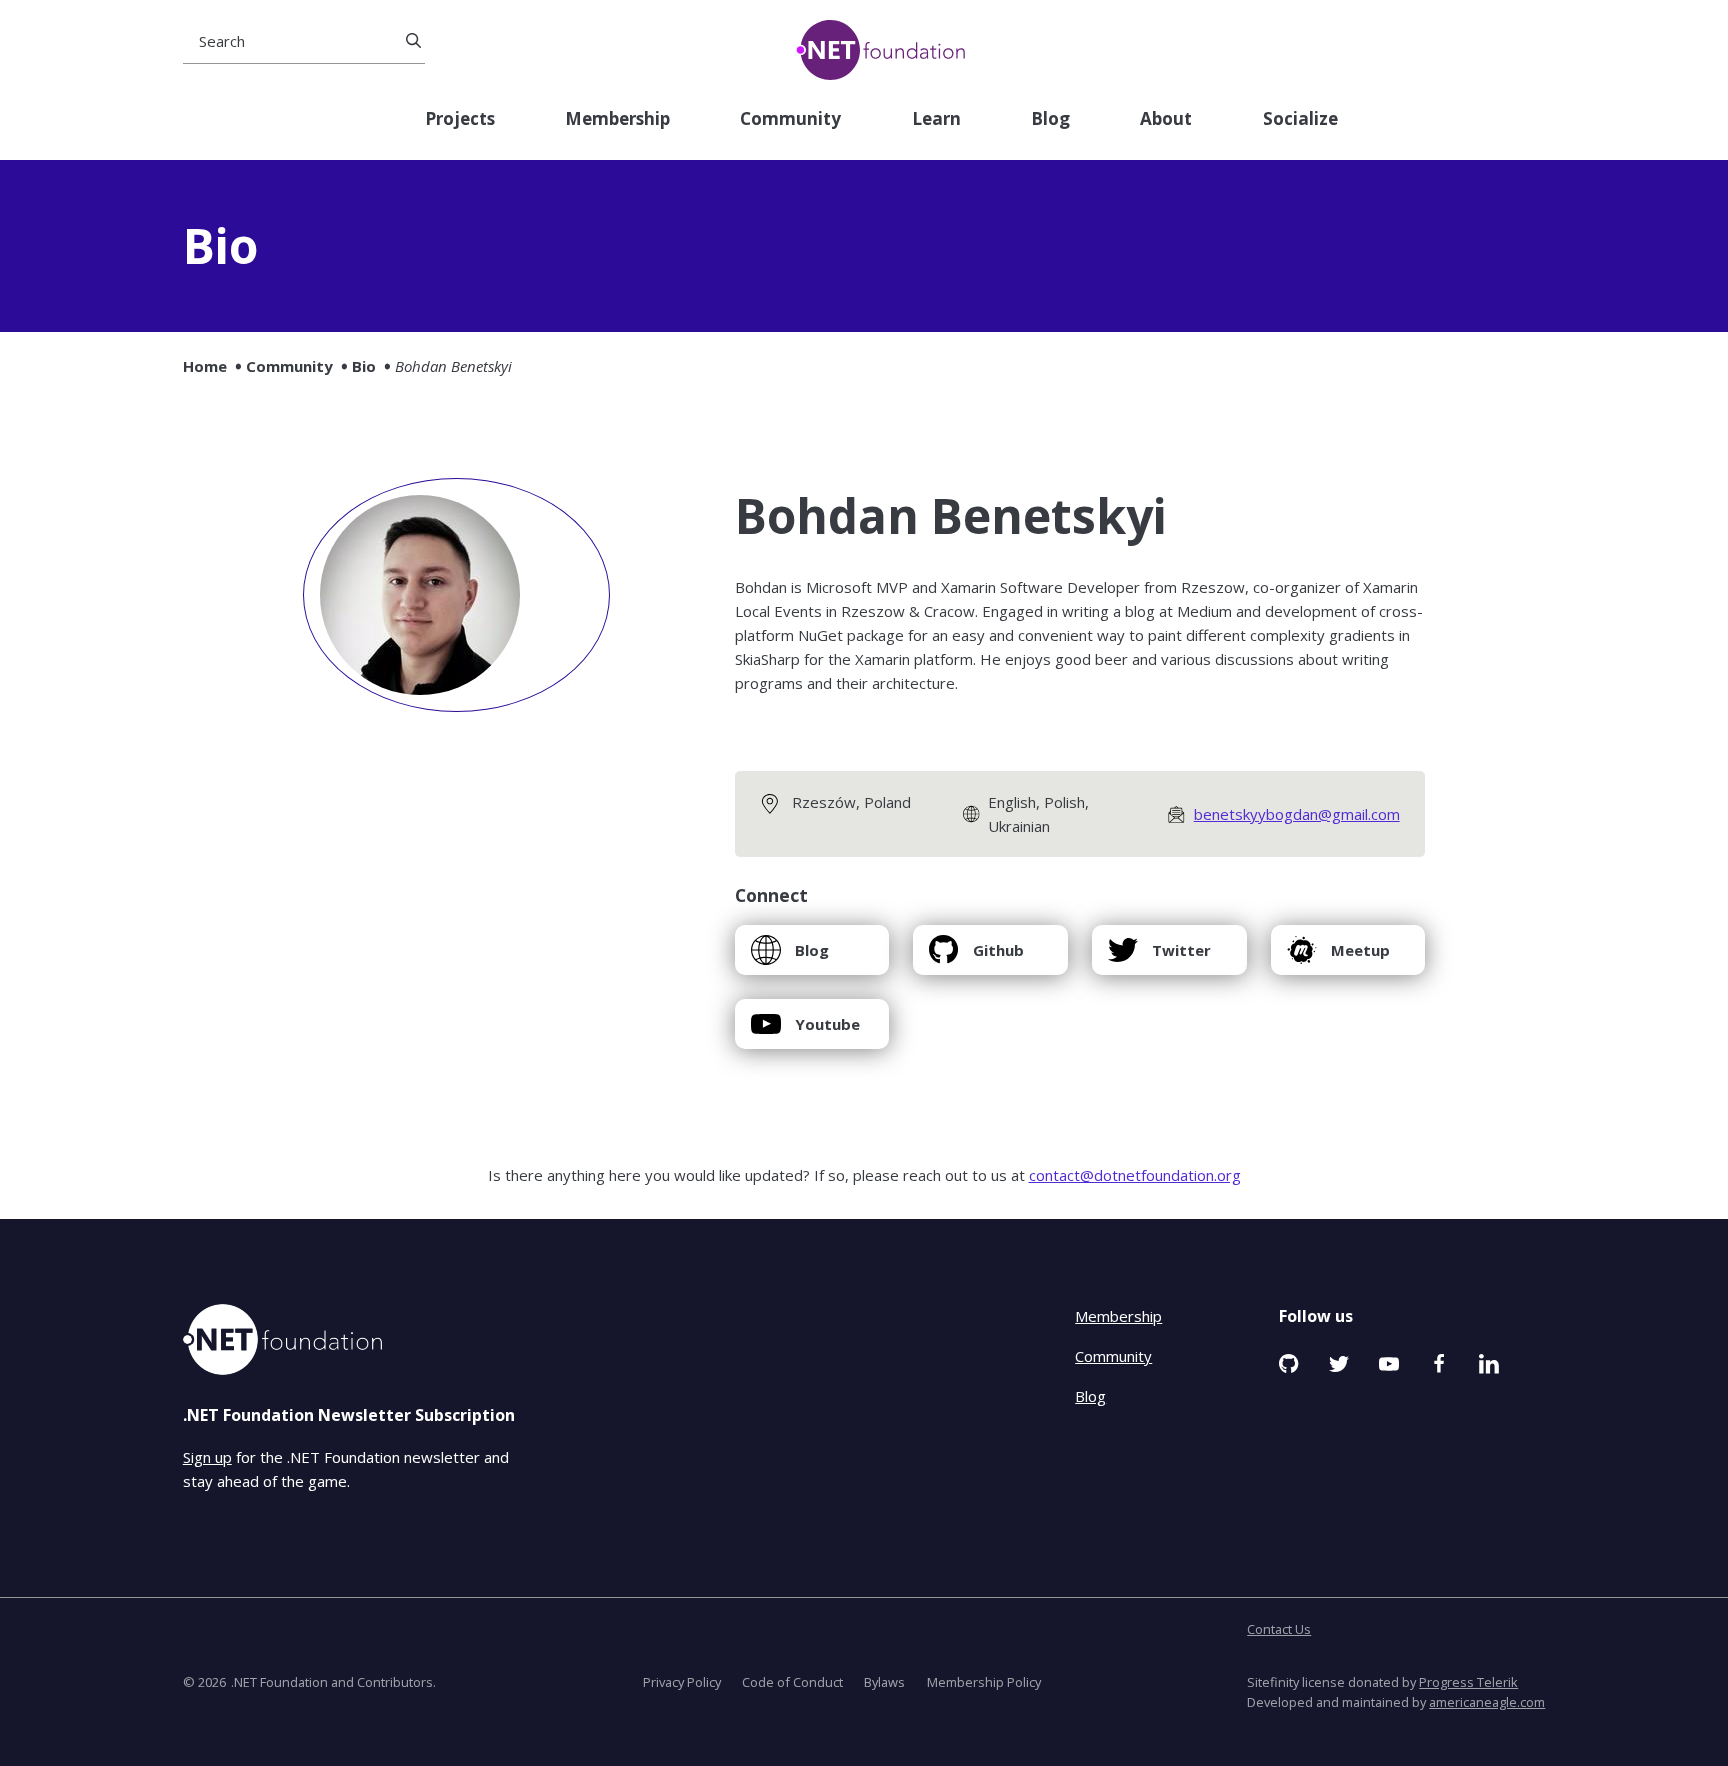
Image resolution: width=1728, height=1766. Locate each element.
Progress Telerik (1468, 1682)
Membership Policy (984, 1682)
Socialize (1300, 119)
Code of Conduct (792, 1682)
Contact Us (1279, 1629)
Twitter (1159, 957)
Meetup (1338, 957)
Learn (936, 119)
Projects (460, 119)
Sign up (207, 1457)
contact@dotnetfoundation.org (1135, 1175)
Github (976, 957)
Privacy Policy (682, 1682)
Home (205, 366)
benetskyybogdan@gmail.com (1297, 814)
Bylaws (884, 1682)
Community (790, 119)
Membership (617, 119)
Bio (364, 366)
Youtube (805, 1031)
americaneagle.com (1487, 1702)
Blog (1050, 119)
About (1166, 119)
